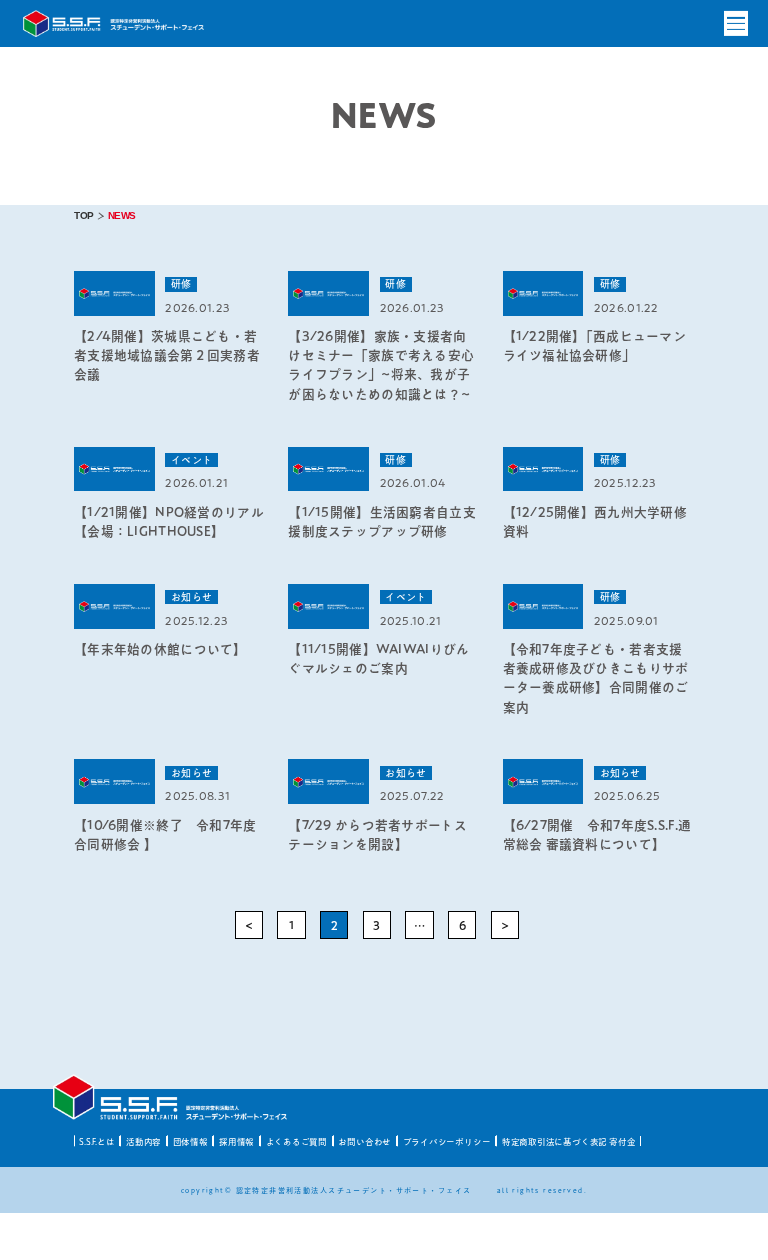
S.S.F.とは (96, 1141)
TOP (84, 215)
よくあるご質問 (297, 1141)
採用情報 (236, 1141)
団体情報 (190, 1141)
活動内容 (143, 1141)
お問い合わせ (364, 1141)
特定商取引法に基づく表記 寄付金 (569, 1141)
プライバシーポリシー (447, 1141)
